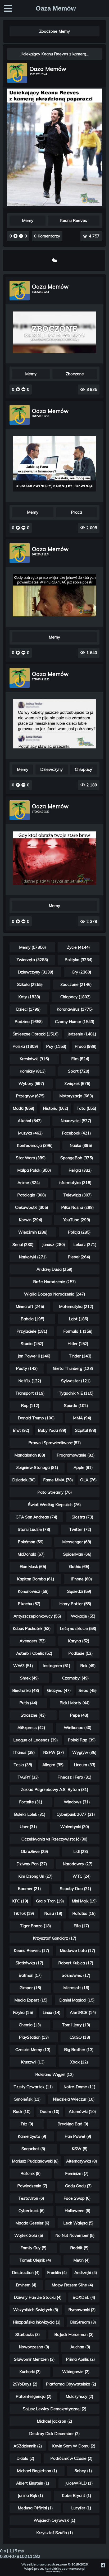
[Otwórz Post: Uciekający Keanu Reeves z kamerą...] (54, 204)
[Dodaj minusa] (21, 236)
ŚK (62, 2572)
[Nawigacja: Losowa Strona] (54, 260)
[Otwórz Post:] (54, 464)
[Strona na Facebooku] (103, 2565)
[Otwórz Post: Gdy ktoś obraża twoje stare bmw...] (54, 858)
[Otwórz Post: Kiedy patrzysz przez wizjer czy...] (54, 595)
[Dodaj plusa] (16, 236)
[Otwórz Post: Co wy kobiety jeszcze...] (54, 724)
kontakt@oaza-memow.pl (65, 2568)
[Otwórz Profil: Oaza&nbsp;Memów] (17, 73)
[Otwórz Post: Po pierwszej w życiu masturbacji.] (54, 332)
